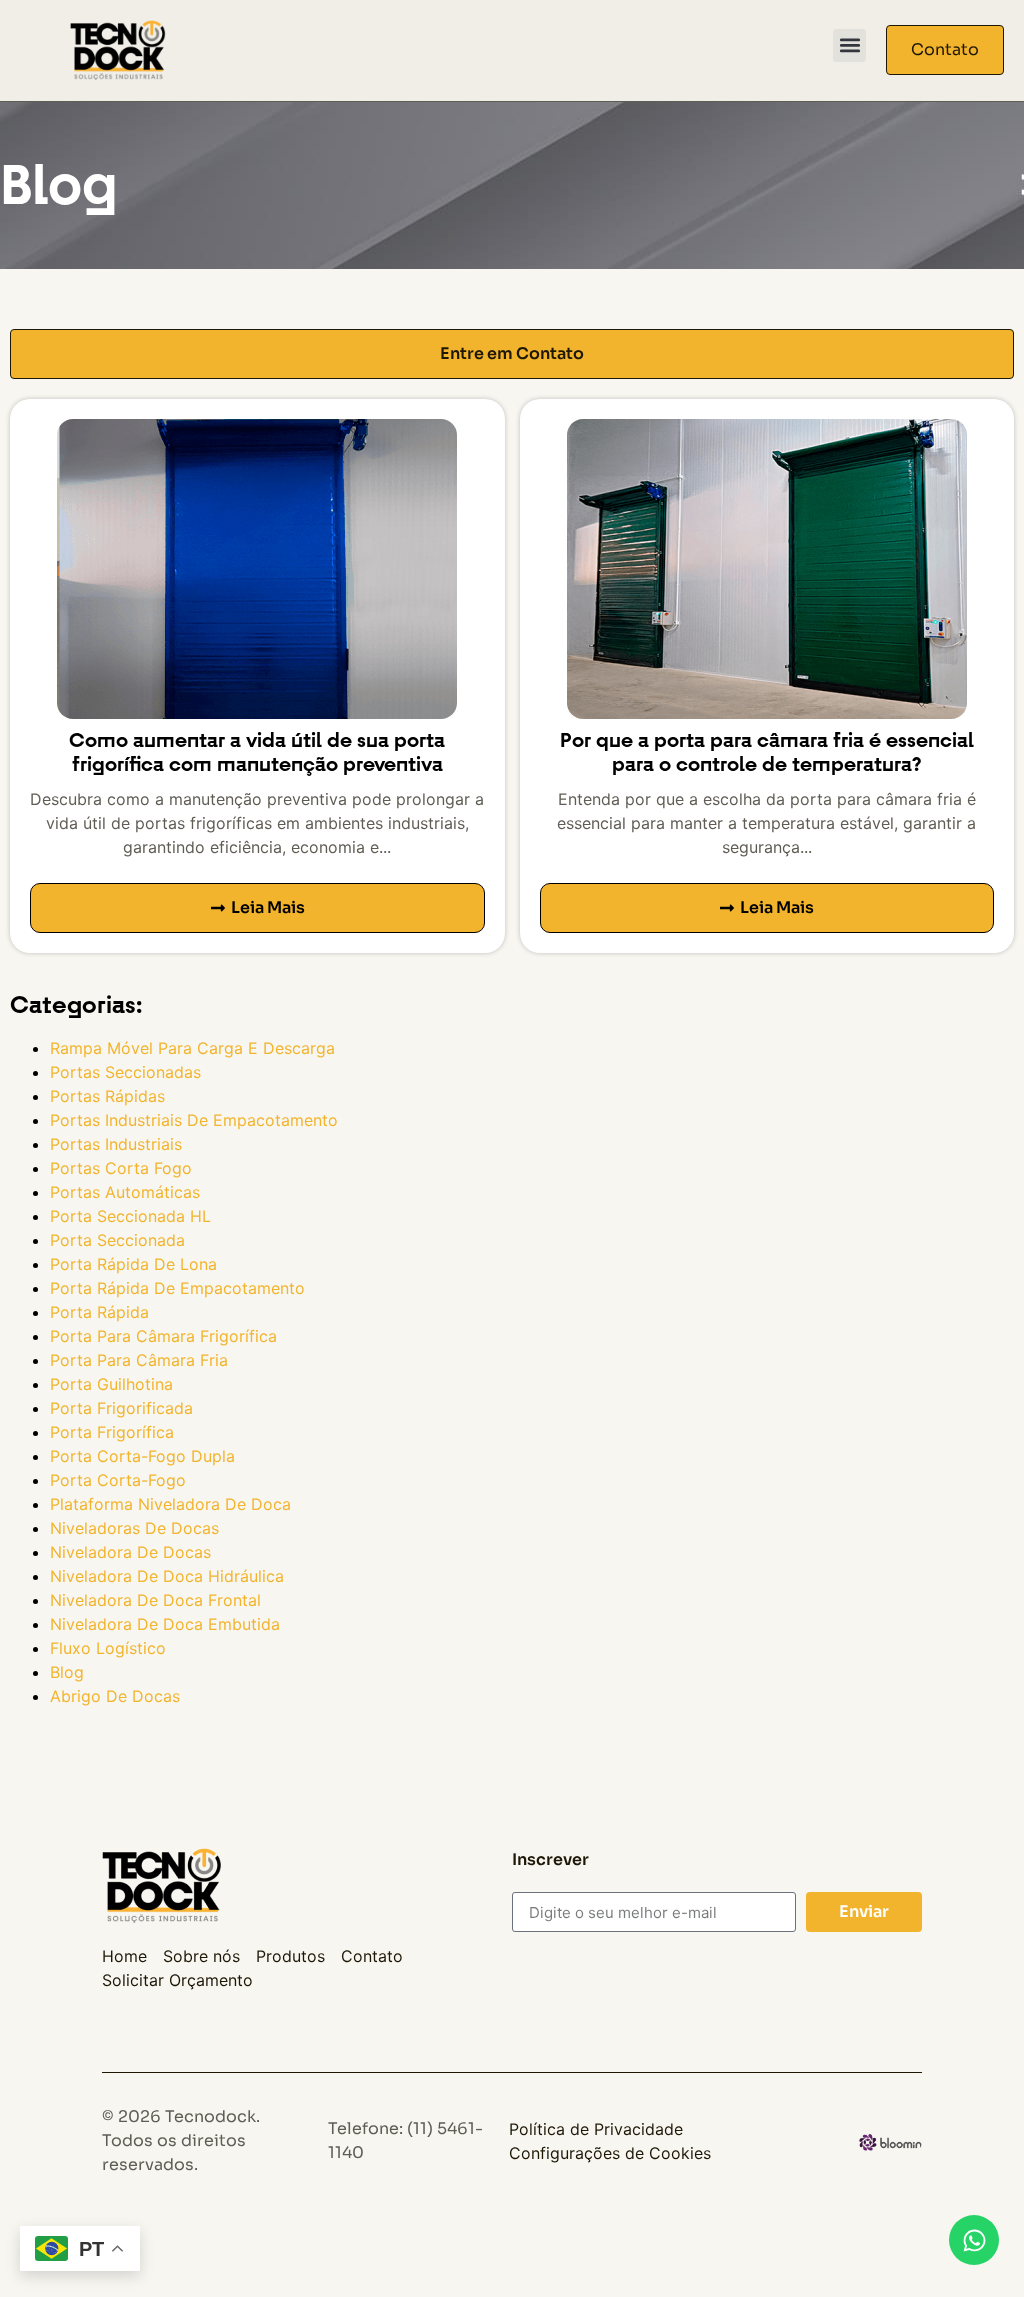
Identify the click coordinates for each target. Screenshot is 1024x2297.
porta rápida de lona (133, 1264)
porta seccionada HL (130, 1216)
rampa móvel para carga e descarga (192, 1048)
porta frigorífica (112, 1432)
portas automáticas (125, 1192)
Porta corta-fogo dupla (142, 1456)
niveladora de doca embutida (165, 1624)
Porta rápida (99, 1312)
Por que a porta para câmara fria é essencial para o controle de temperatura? (767, 752)
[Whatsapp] (974, 2240)
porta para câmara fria (139, 1360)
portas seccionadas (125, 1072)
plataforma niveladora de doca (170, 1504)
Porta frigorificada (121, 1408)
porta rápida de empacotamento (177, 1288)
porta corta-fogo (118, 1480)
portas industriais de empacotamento (194, 1120)
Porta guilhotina (111, 1384)
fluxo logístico (108, 1648)
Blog (67, 1672)
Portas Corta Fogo (121, 1168)
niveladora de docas (130, 1552)
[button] (849, 45)
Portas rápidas (107, 1096)
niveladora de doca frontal (155, 1600)
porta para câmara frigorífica (163, 1336)
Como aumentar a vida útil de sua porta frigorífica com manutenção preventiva (257, 752)
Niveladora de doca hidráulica (167, 1576)
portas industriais (116, 1144)
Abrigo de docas (115, 1696)
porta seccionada (117, 1240)
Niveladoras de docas (134, 1528)
